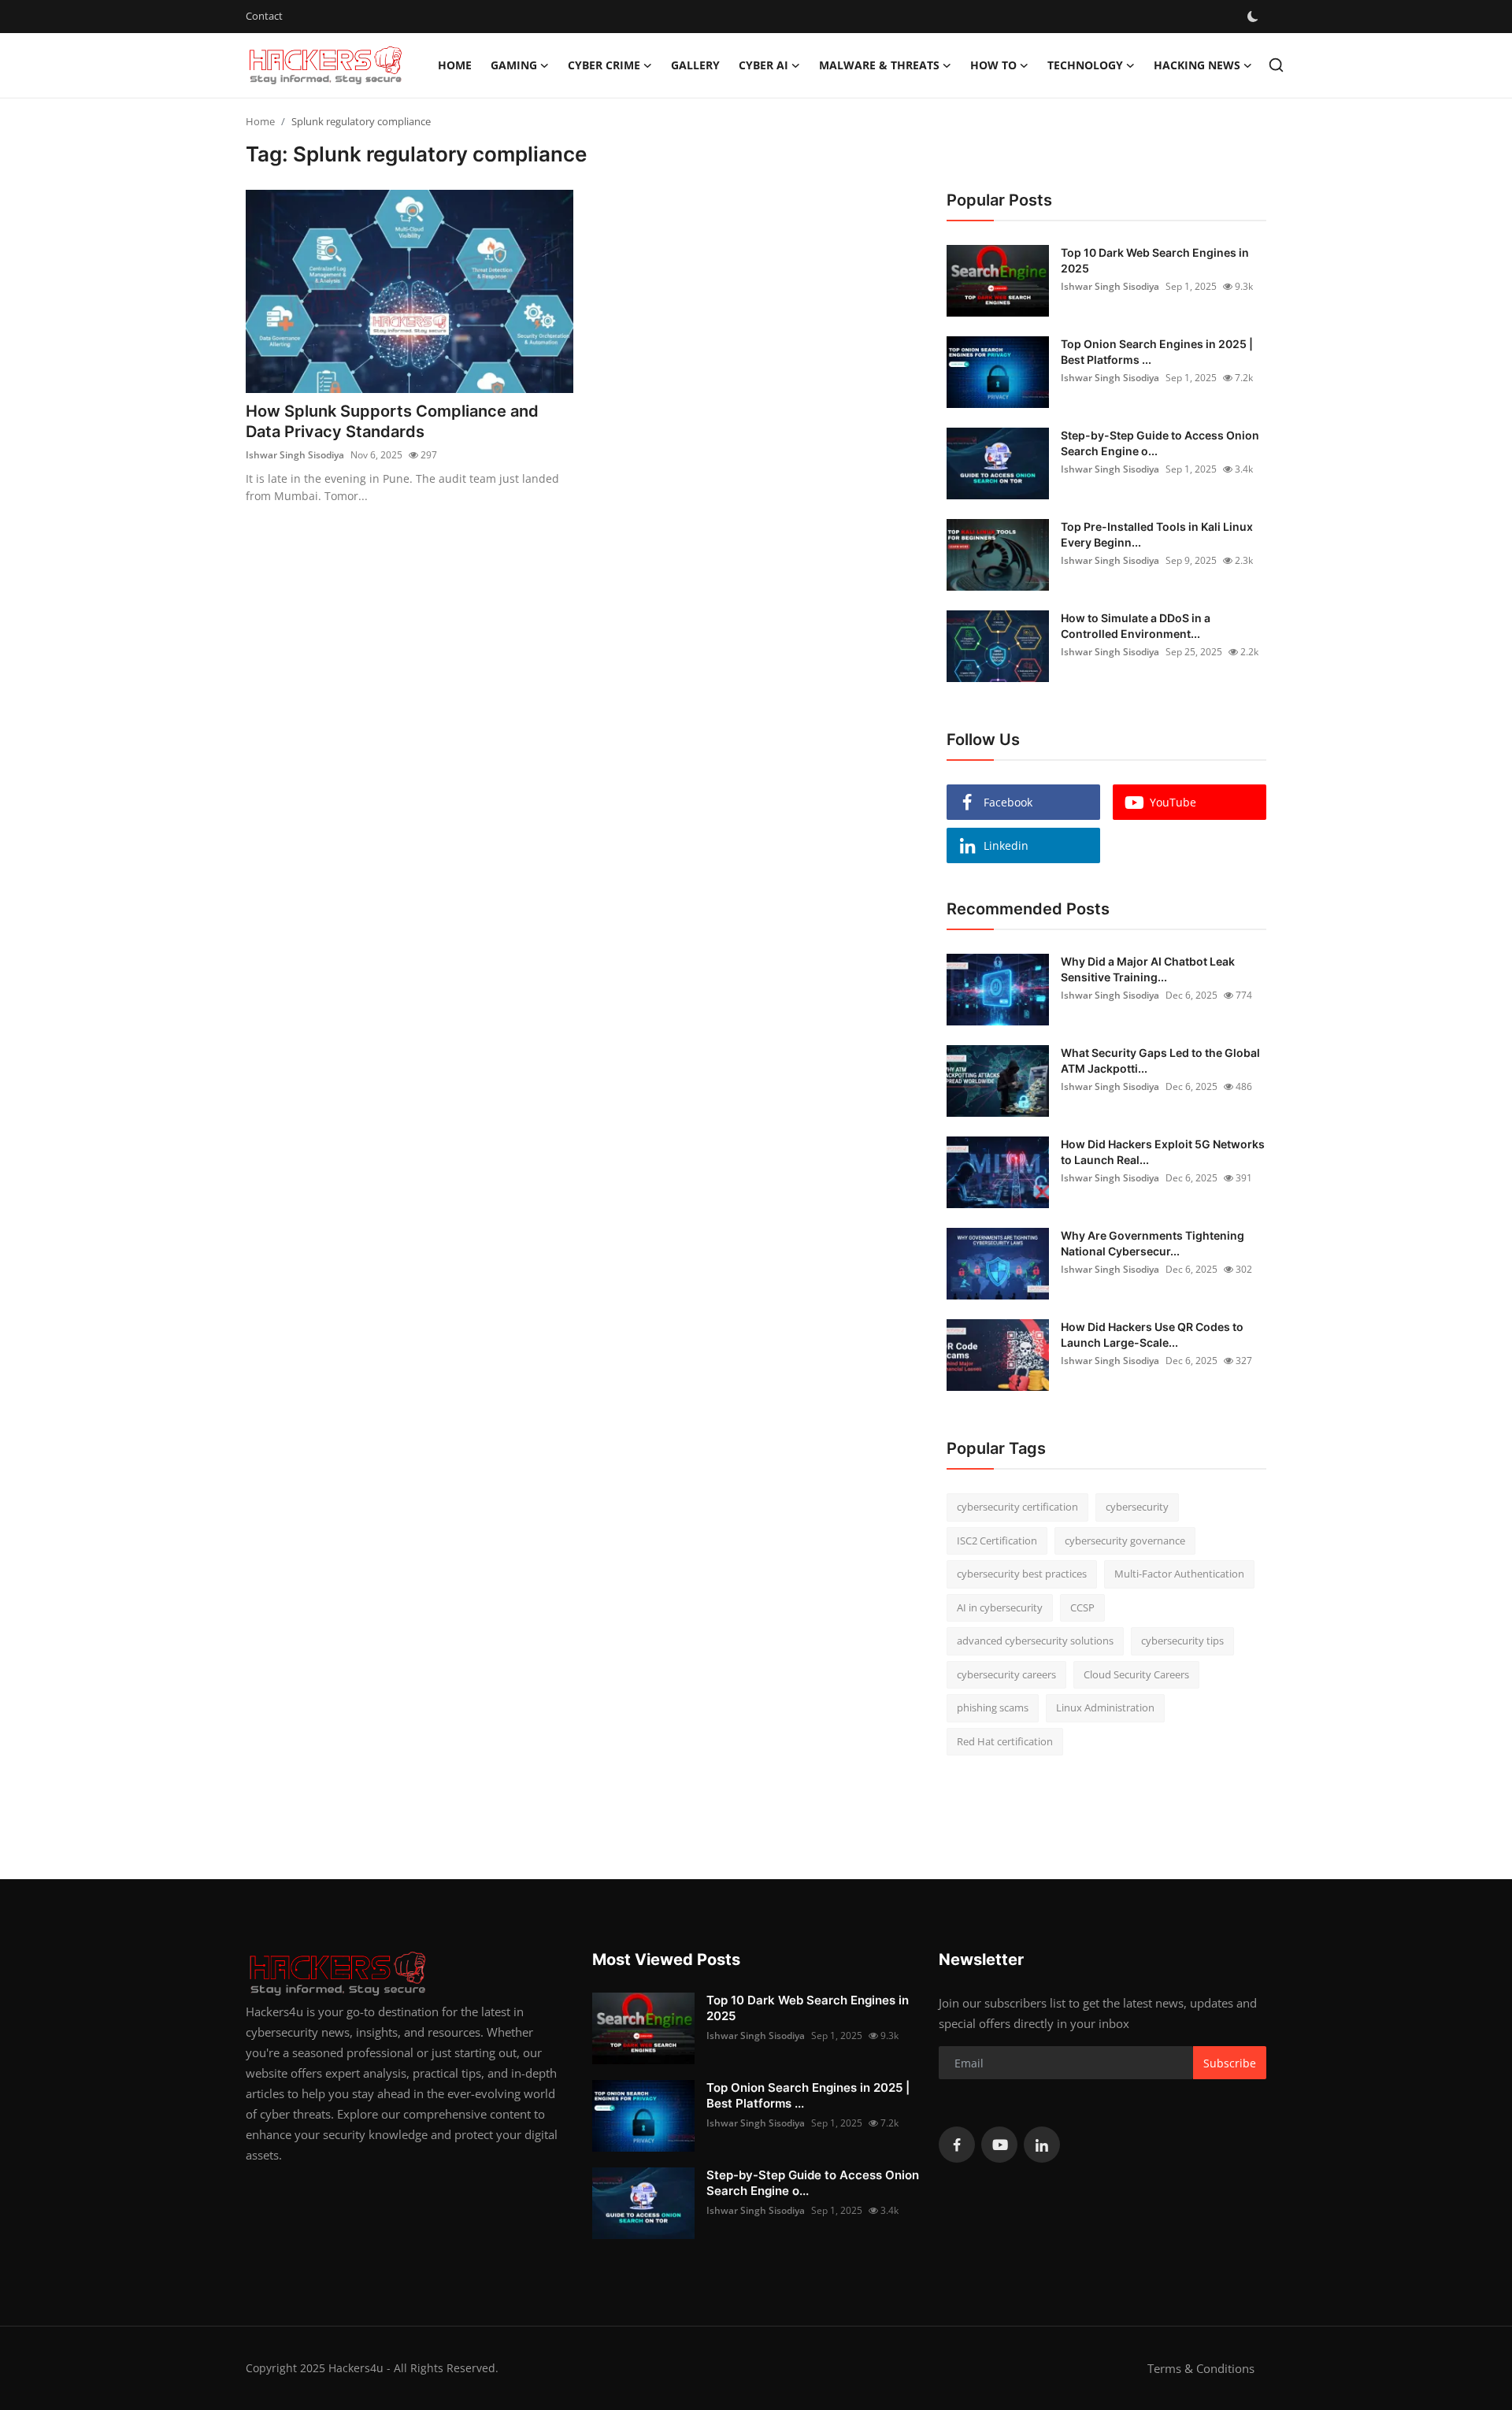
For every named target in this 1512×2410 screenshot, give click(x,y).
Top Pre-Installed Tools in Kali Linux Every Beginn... (1157, 534)
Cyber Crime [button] (604, 65)
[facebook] (957, 2145)
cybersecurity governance (1125, 1541)
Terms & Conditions (1201, 2368)
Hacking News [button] (1197, 65)
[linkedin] (1042, 2145)
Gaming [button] (514, 65)
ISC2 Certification (997, 1541)
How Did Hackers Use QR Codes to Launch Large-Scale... (1152, 1335)
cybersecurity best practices (1022, 1574)
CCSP (1082, 1607)
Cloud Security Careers (1136, 1674)
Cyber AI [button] (763, 65)
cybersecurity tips (1182, 1641)
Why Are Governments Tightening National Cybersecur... (1153, 1243)
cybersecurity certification (1017, 1507)
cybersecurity (1137, 1507)
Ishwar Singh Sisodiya (295, 455)
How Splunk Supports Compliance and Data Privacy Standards (392, 421)
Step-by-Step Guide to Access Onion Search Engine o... (1160, 443)
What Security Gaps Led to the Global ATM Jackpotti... (1160, 1060)
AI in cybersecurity (1000, 1607)
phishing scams (993, 1707)
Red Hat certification (1005, 1741)
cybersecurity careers (1006, 1674)
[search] (1276, 65)
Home (455, 65)
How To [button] (993, 65)
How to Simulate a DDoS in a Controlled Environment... (1136, 626)
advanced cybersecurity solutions (1035, 1641)
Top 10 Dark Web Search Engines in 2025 (1155, 260)
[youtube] (999, 2145)
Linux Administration (1105, 1707)
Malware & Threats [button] (879, 65)
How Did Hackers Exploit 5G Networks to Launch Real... (1163, 1152)
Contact (264, 16)
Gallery (695, 65)
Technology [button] (1085, 65)
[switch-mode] (1253, 17)
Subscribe (1230, 2063)
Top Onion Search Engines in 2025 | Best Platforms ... (1157, 352)
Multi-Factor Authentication (1179, 1574)
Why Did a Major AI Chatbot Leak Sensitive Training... (1148, 969)
